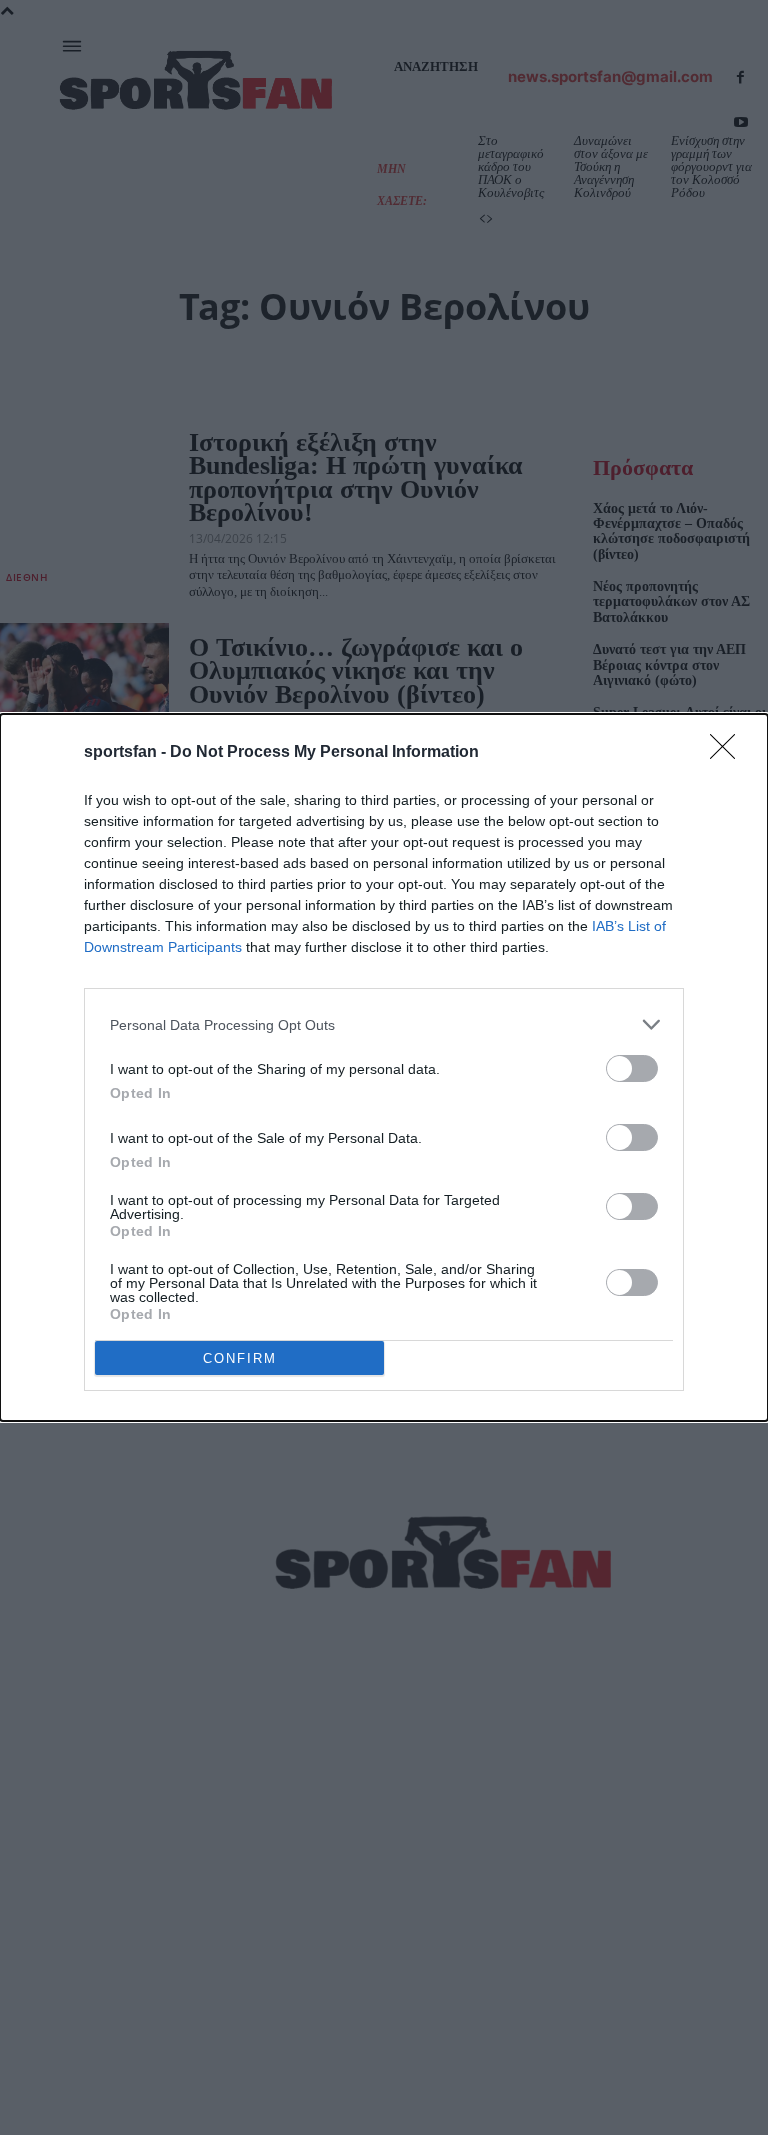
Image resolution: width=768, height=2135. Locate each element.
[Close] (729, 753)
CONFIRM (240, 1358)
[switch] (632, 1068)
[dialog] (384, 1067)
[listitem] (384, 1024)
